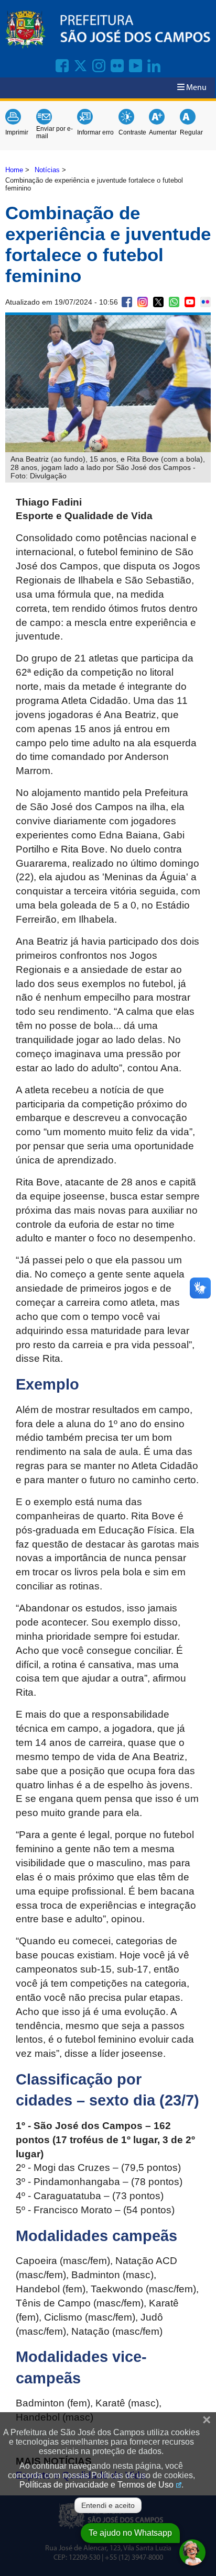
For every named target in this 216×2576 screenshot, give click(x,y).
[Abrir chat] (192, 2552)
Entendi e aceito (108, 2505)
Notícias (47, 170)
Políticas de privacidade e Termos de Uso (96, 2485)
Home (14, 170)
